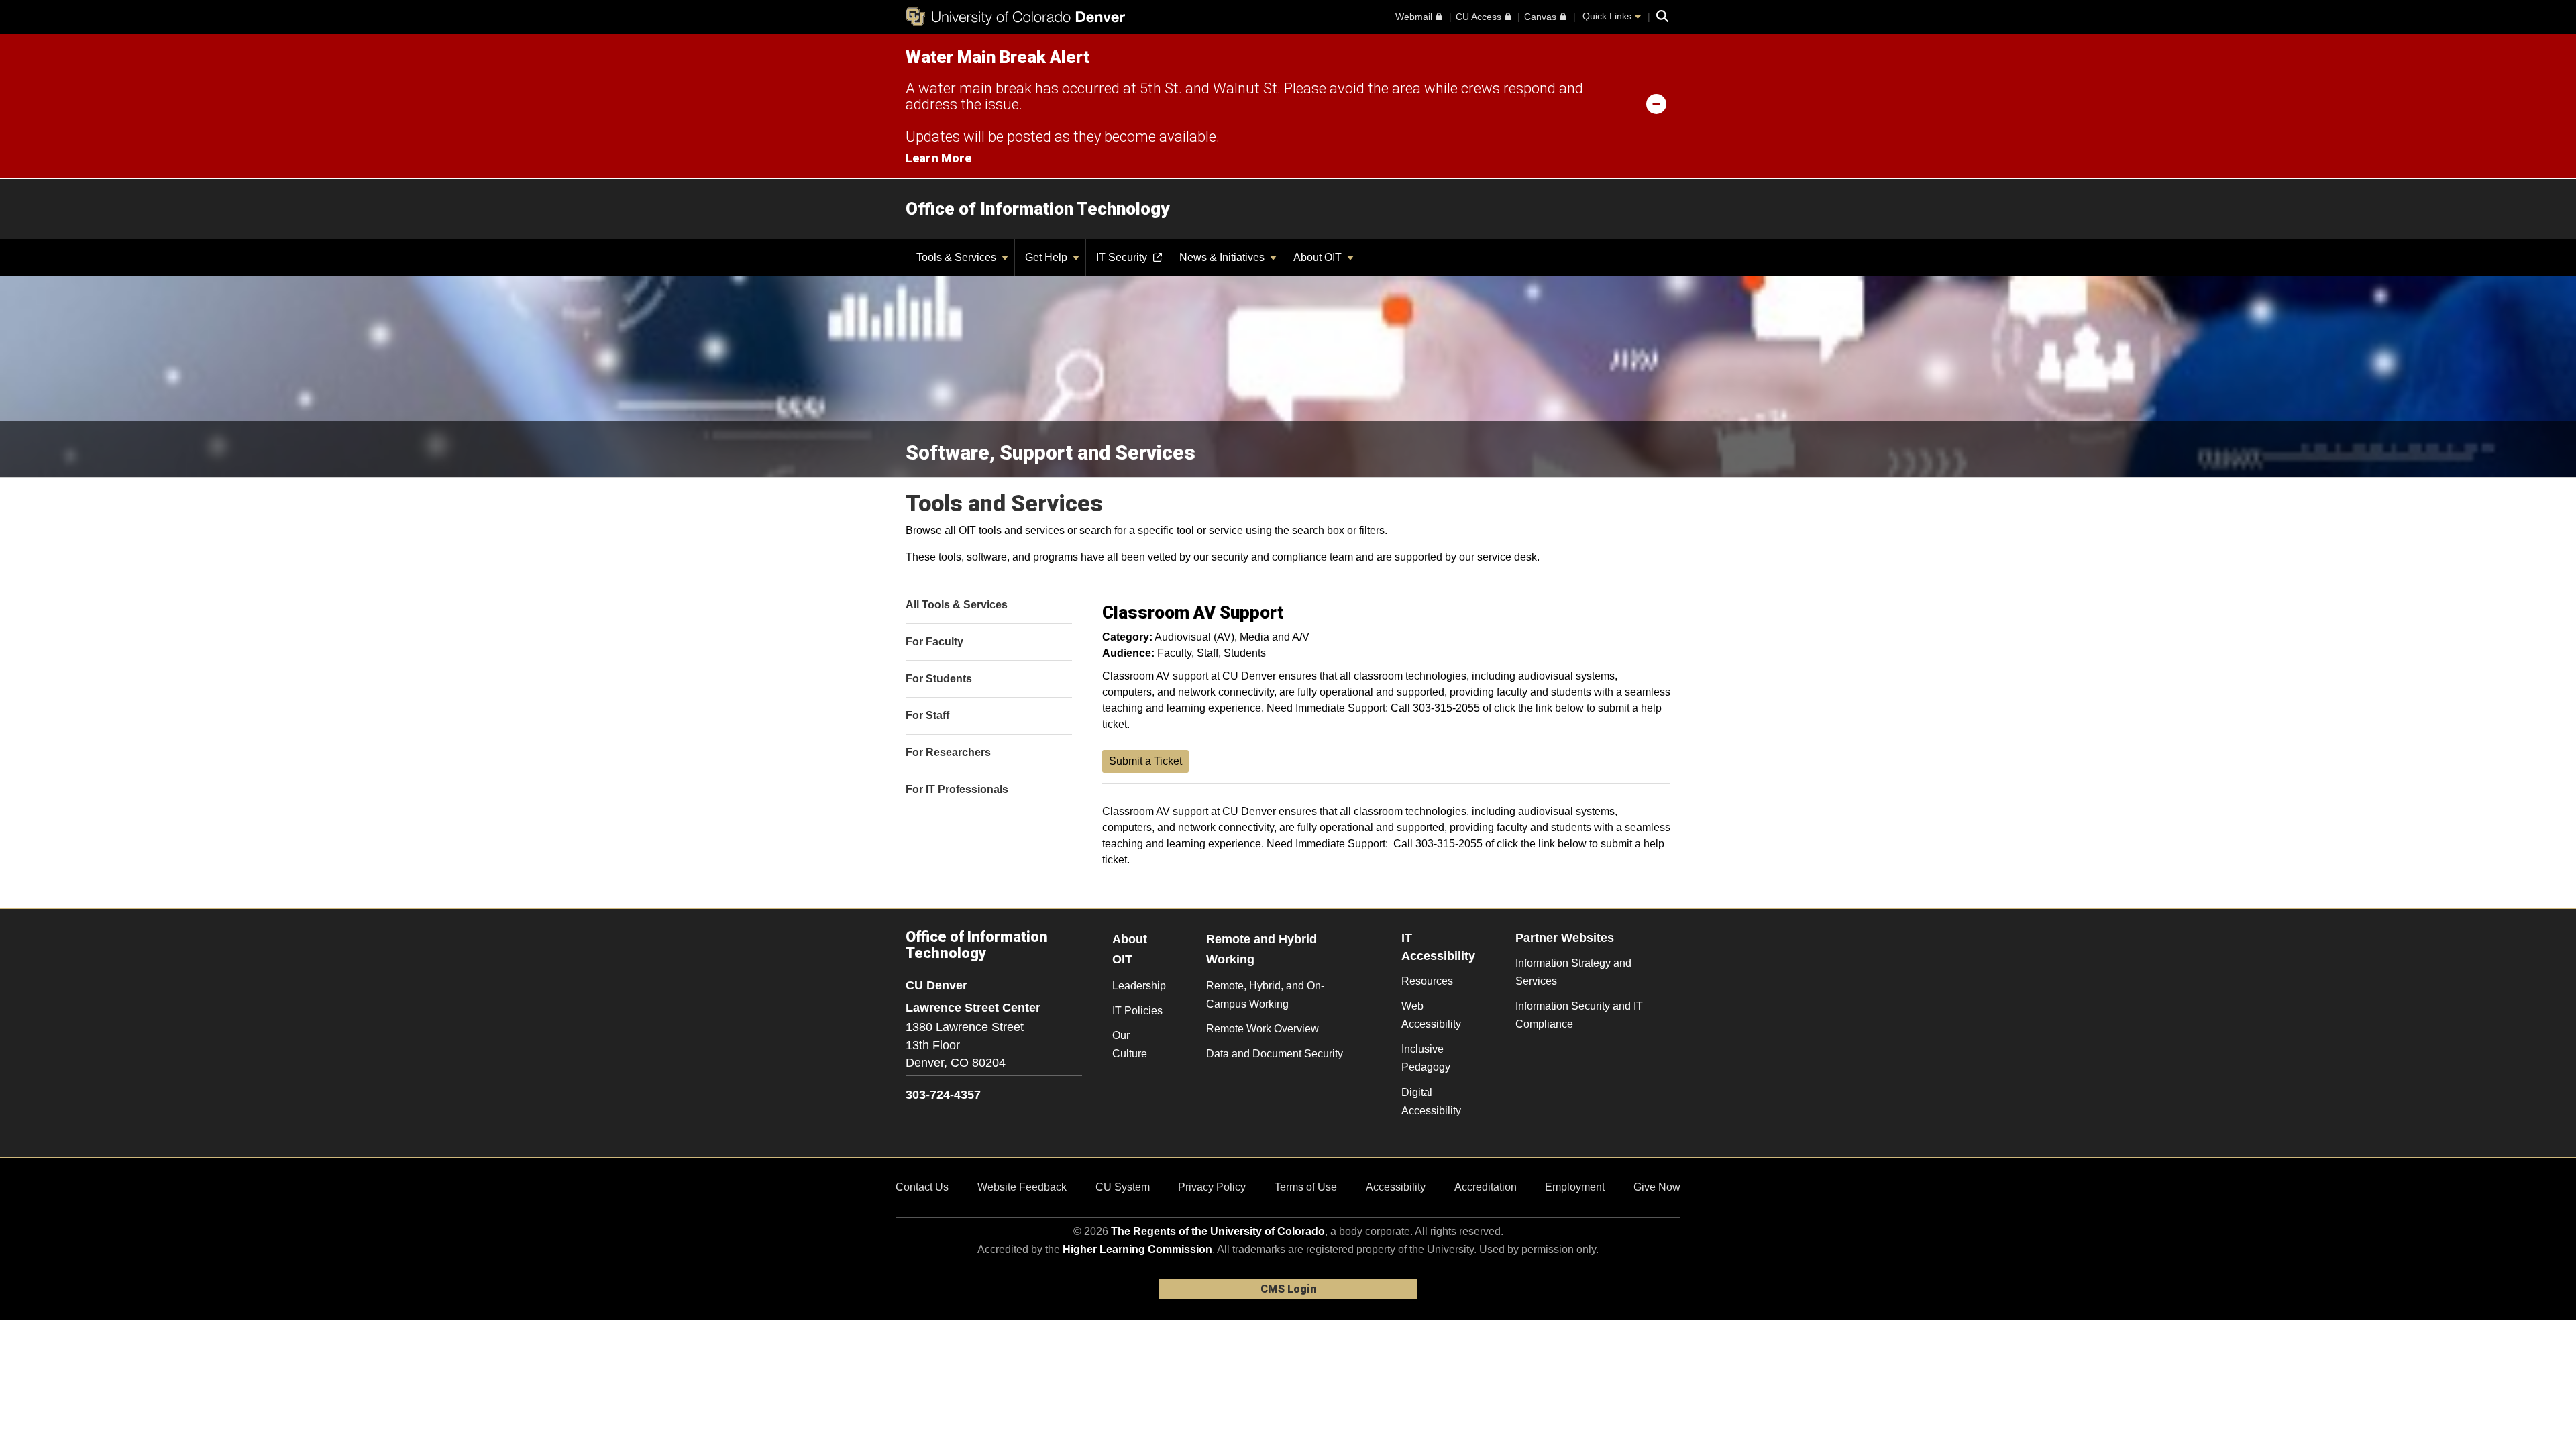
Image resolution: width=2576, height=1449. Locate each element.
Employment (1575, 1187)
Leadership (1139, 986)
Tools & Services (958, 257)
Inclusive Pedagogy (1426, 1058)
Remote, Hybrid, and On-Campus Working (1265, 995)
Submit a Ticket (1145, 761)
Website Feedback (1022, 1187)
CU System (1123, 1187)
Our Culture (1130, 1044)
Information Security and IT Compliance (1579, 1015)
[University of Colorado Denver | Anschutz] (1015, 17)
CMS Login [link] (1288, 1289)
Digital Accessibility (1431, 1102)
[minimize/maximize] (1656, 103)
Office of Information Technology (1037, 209)
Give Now (1657, 1187)
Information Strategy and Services (1573, 972)
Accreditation (1486, 1187)
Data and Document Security (1275, 1054)
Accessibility (1396, 1187)
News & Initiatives (1223, 257)
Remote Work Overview (1263, 1029)
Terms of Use (1306, 1187)
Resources (1427, 981)
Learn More (938, 158)
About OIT (1319, 257)
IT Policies (1137, 1011)
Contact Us (922, 1187)
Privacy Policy (1212, 1187)
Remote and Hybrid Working (1262, 950)
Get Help (1048, 257)
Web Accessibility (1431, 1015)
